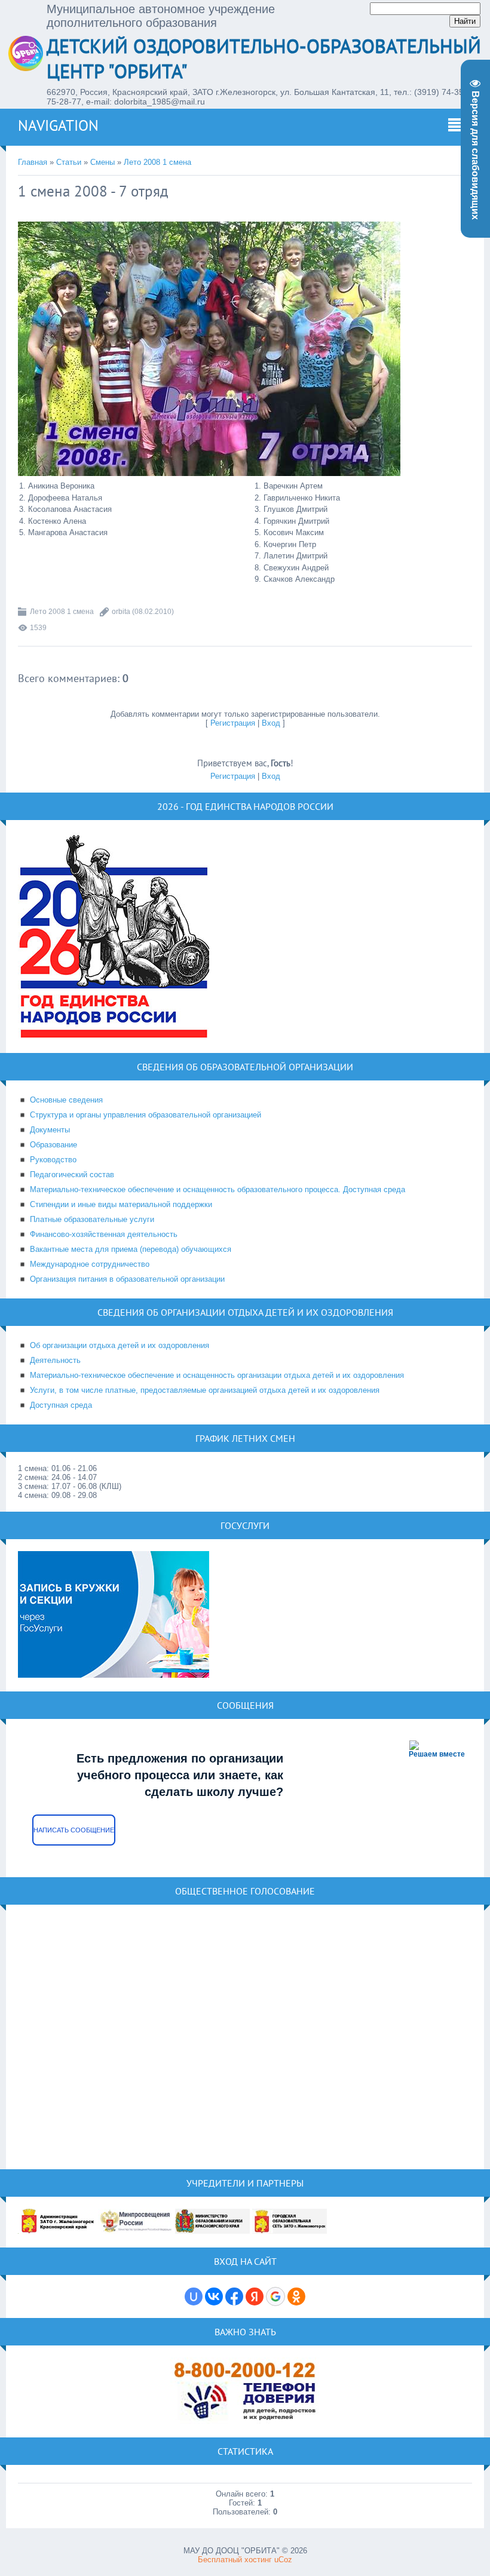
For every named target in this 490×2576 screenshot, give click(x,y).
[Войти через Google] (275, 2296)
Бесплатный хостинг (235, 2560)
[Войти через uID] (194, 2296)
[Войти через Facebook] (234, 2296)
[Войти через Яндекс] (255, 2296)
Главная (33, 162)
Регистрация (233, 723)
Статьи (69, 162)
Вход (271, 723)
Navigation (58, 125)
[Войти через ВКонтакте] (214, 2296)
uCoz (283, 2560)
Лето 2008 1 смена (157, 162)
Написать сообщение (74, 1830)
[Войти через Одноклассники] (296, 2296)
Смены (102, 162)
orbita (121, 612)
